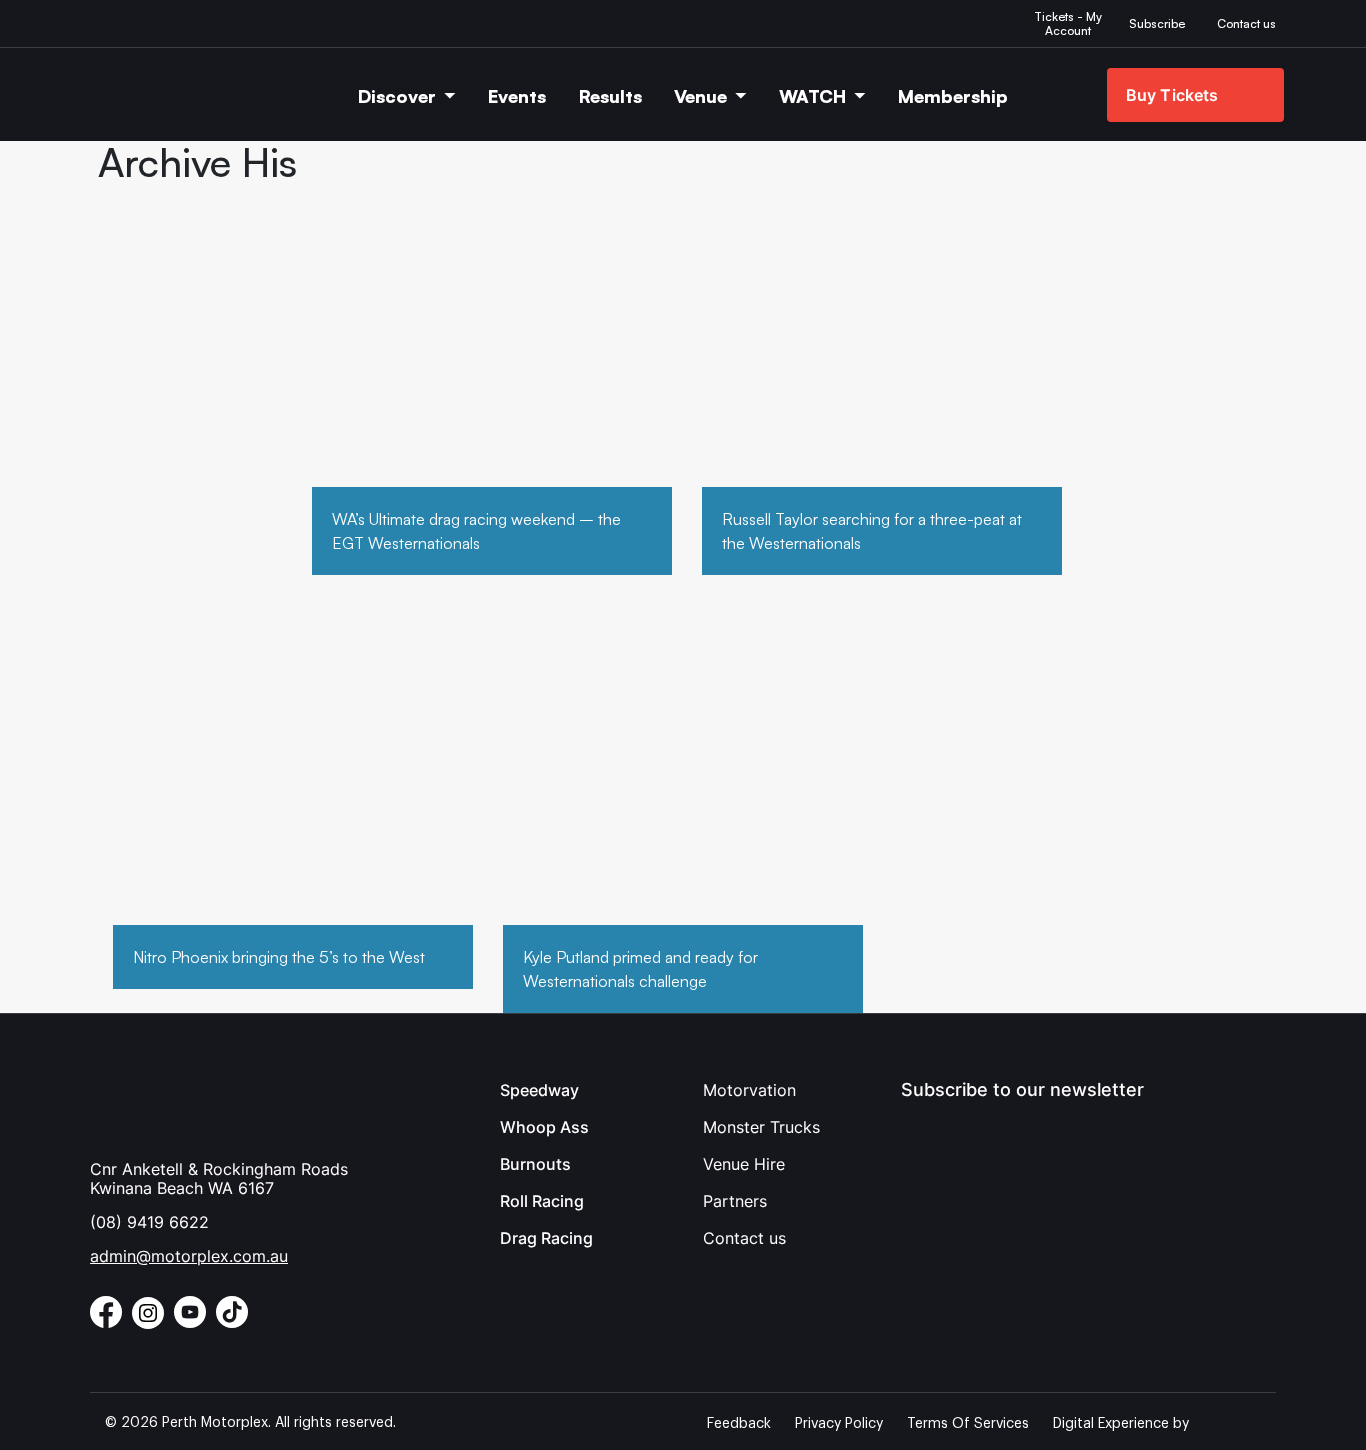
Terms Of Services (968, 1424)
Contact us (744, 1238)
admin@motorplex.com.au (189, 1256)
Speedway (539, 1090)
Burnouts (535, 1164)
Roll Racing (542, 1201)
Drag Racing (546, 1238)
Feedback (739, 1424)
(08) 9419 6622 (149, 1222)
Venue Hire (744, 1164)
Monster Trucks (761, 1127)
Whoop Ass (544, 1127)
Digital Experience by (1121, 1424)
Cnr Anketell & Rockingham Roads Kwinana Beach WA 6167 (219, 1178)
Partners (735, 1201)
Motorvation (749, 1090)
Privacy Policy (839, 1424)
